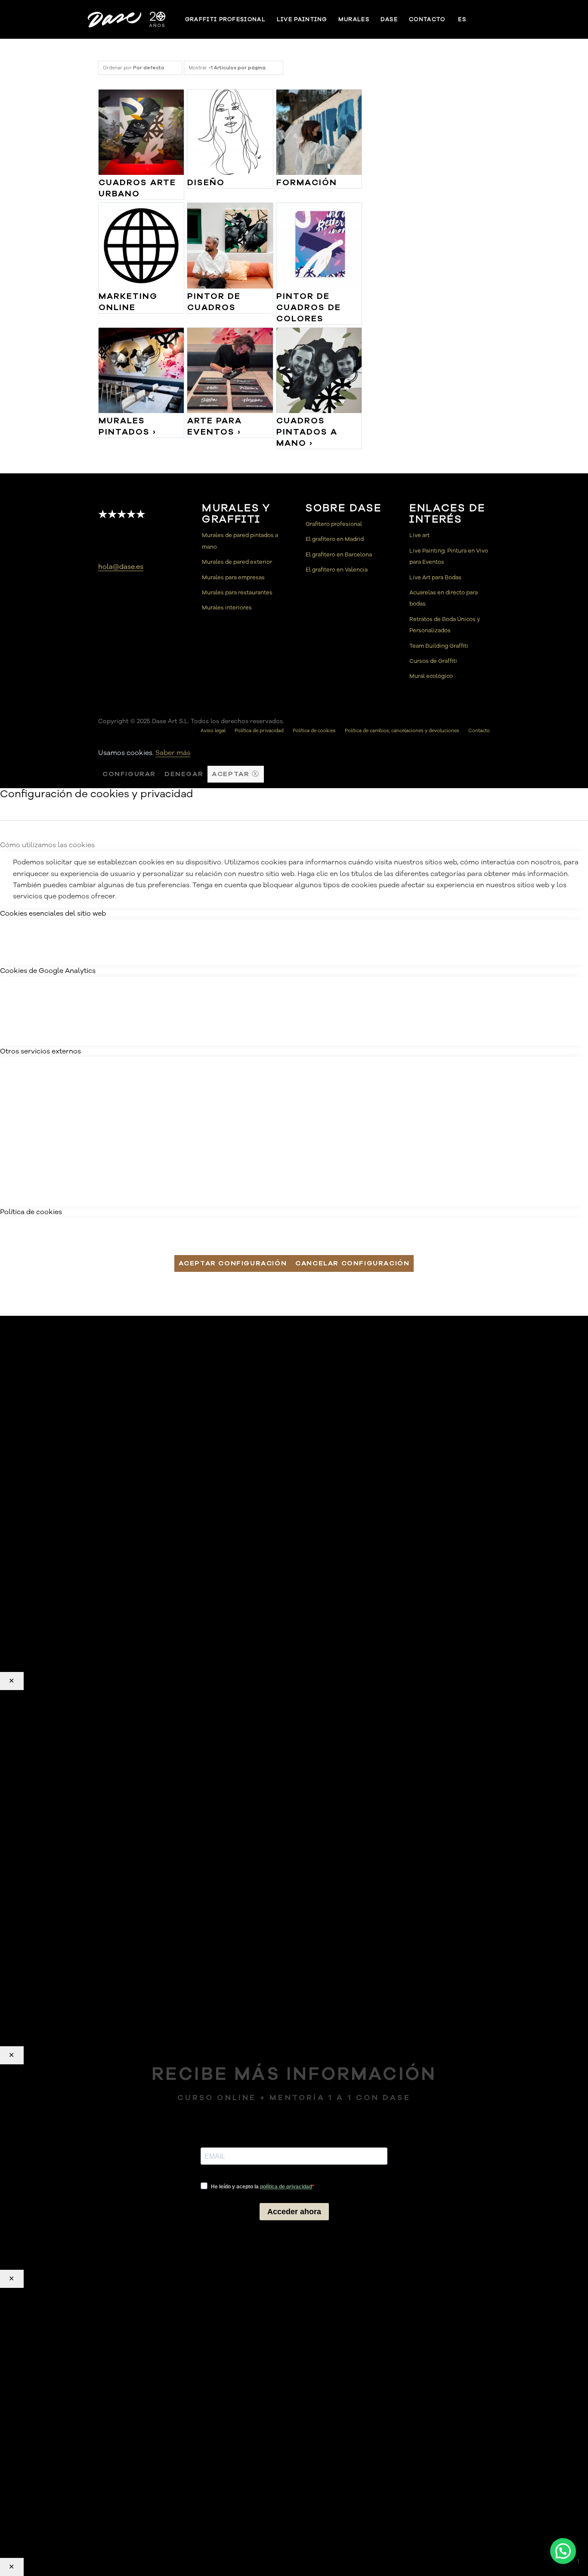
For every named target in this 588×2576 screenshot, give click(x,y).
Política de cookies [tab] (31, 1212)
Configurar (129, 774)
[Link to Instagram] (496, 19)
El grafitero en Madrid (335, 539)
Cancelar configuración (352, 1263)
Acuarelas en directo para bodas (444, 598)
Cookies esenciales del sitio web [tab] (53, 914)
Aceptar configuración (233, 1263)
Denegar (184, 774)
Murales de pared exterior (237, 562)
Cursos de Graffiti (433, 661)
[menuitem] (225, 19)
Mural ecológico (431, 676)
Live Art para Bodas (435, 578)
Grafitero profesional (334, 524)
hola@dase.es (121, 567)
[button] (563, 2551)
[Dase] (127, 19)
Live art (419, 535)
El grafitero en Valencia (337, 570)
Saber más (173, 753)
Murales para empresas (233, 578)
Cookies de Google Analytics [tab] (48, 971)
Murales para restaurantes (237, 593)
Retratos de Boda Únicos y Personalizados (445, 625)
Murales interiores (227, 608)
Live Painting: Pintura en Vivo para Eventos (449, 556)
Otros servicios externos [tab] (40, 1051)
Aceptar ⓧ (235, 774)
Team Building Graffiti (439, 646)
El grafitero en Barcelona (339, 555)
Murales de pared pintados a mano (240, 541)
